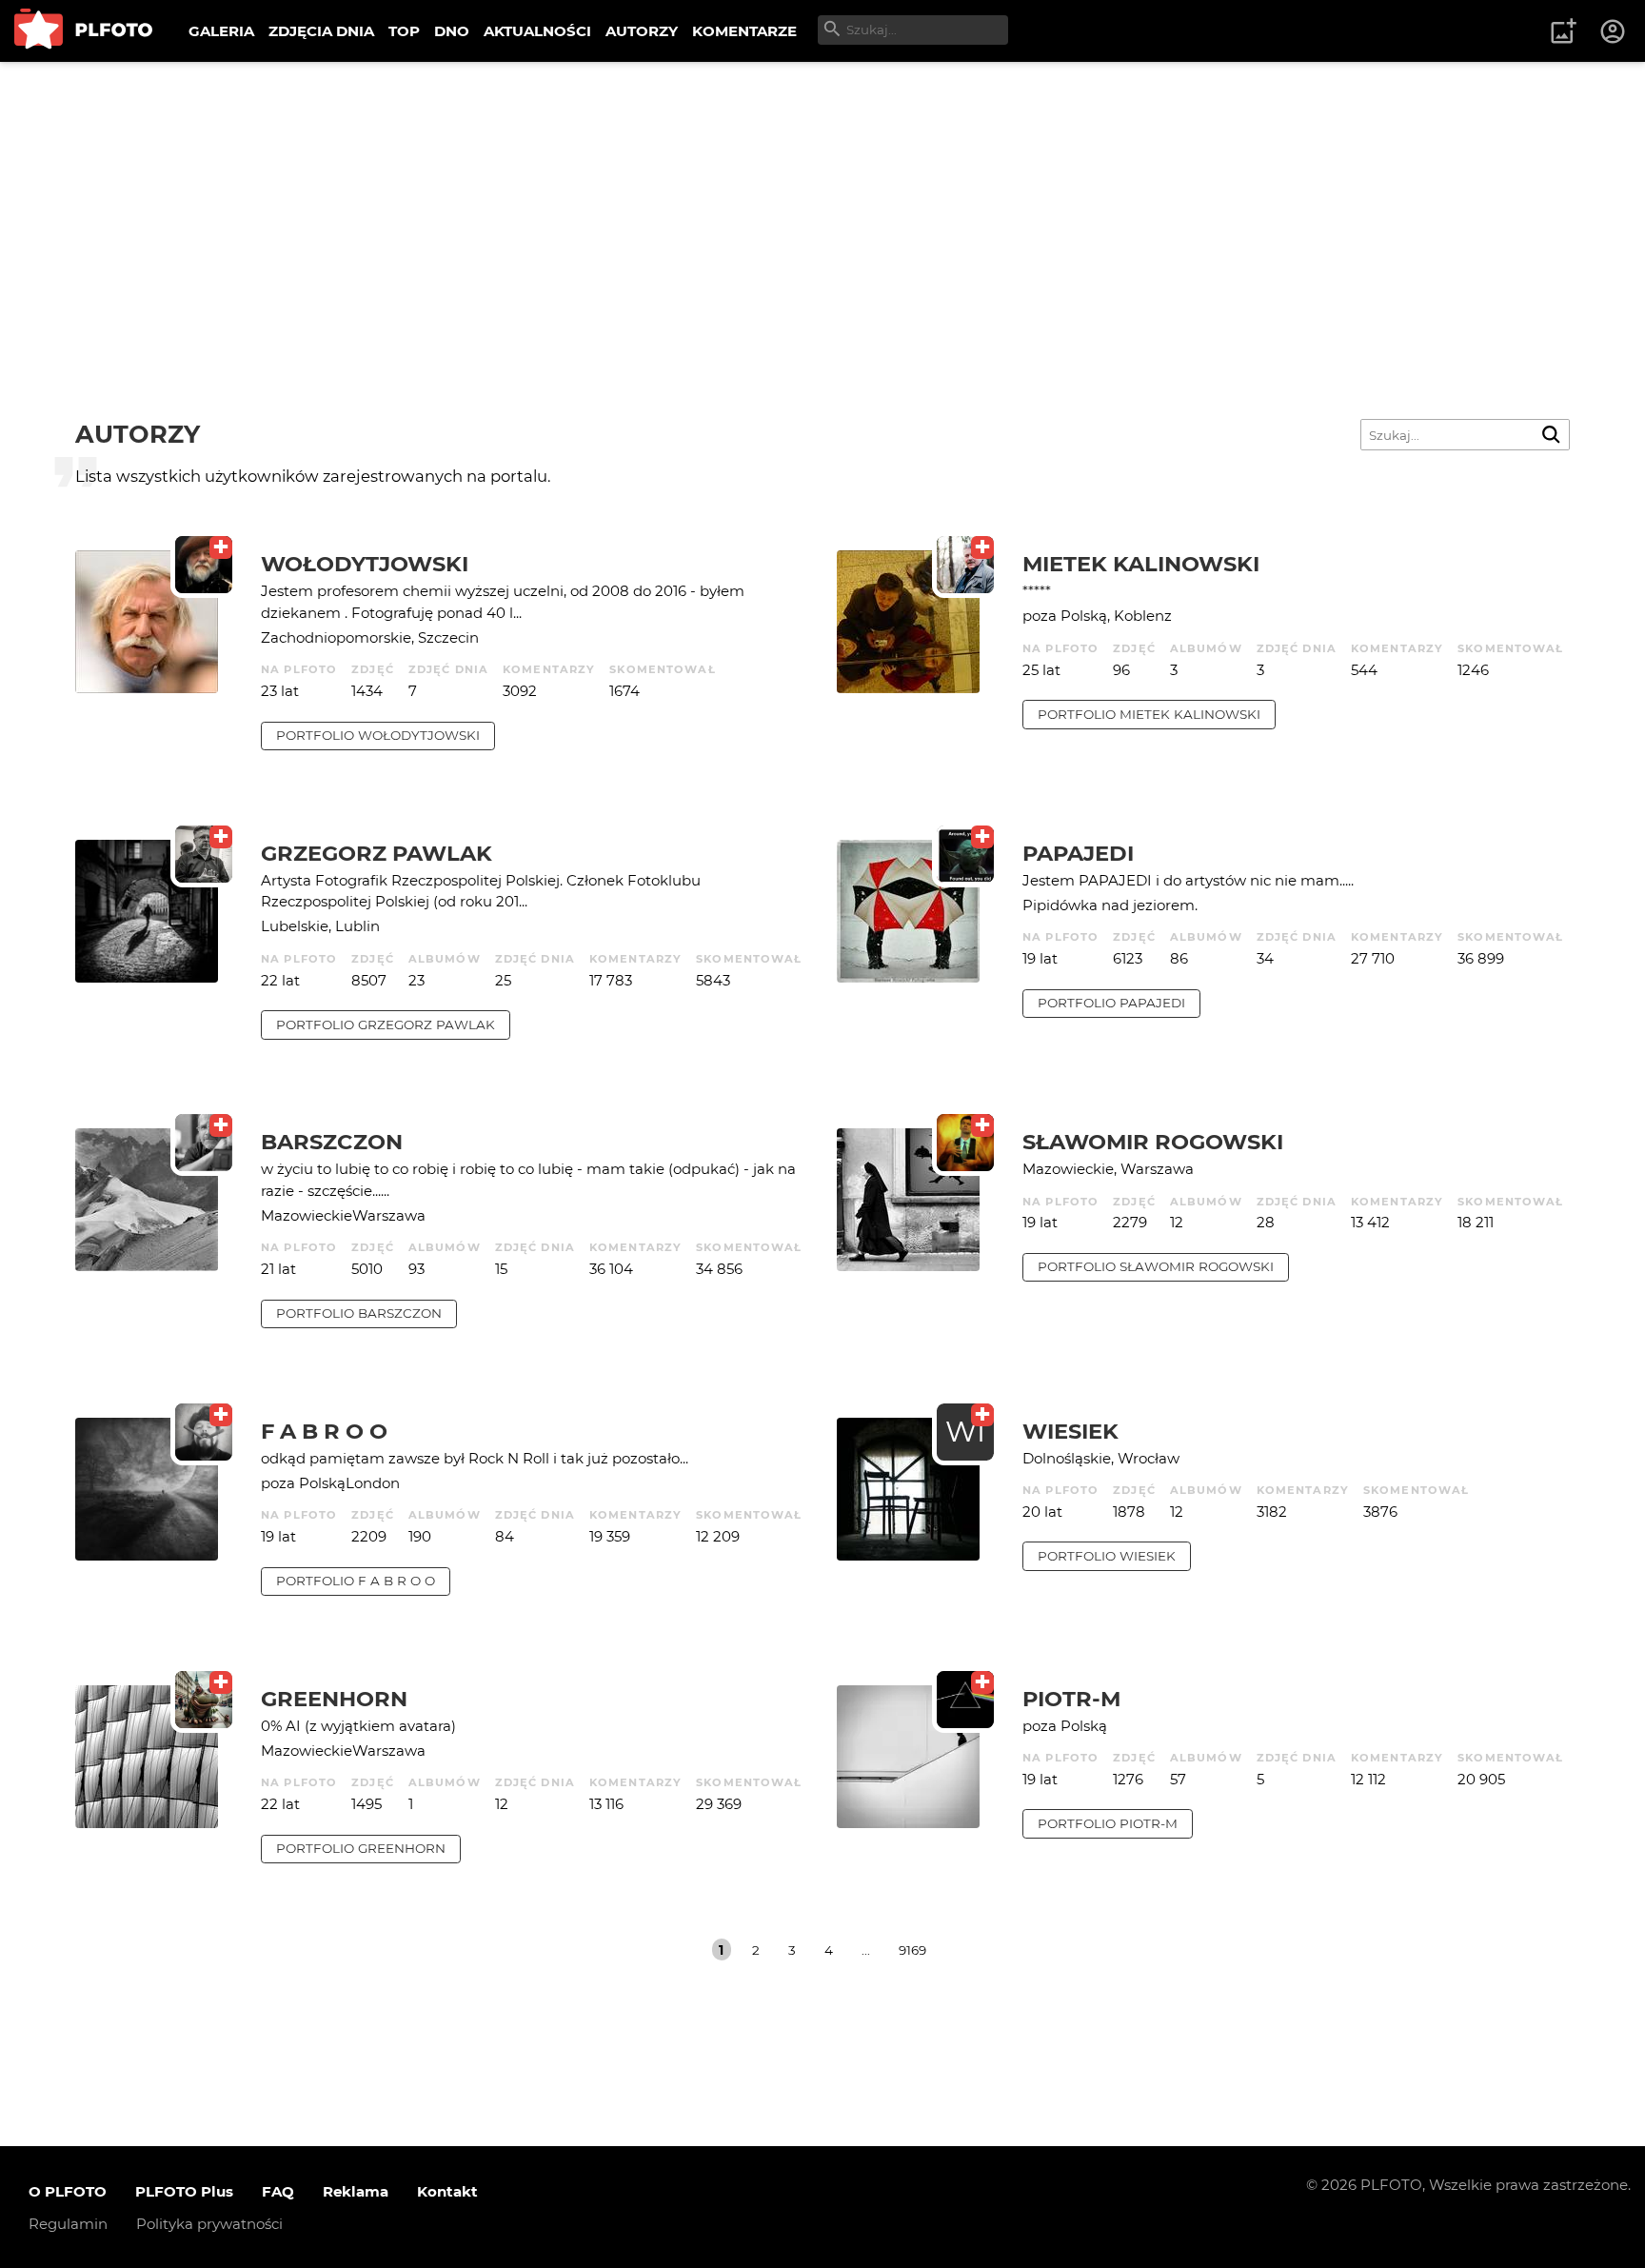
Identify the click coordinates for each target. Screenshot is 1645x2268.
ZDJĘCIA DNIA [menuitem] (321, 31)
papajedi (1078, 853)
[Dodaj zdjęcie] (1563, 31)
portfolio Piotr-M (1108, 1823)
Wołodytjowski (365, 564)
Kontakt (447, 2191)
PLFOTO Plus (184, 2191)
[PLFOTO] (83, 31)
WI (965, 1432)
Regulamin (68, 2224)
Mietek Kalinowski (1141, 564)
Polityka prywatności (209, 2224)
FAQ (278, 2191)
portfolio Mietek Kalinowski (1149, 714)
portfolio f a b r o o (356, 1581)
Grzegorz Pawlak (377, 853)
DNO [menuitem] (452, 31)
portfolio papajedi (1111, 1003)
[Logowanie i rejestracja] (1614, 31)
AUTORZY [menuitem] (642, 31)
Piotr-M (1071, 1699)
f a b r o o (324, 1431)
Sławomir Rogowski (1153, 1142)
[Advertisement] (822, 205)
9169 (912, 1950)
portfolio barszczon (359, 1313)
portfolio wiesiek (1107, 1556)
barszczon (332, 1142)
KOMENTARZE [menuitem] (744, 31)
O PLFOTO (68, 2191)
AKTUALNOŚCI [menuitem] (537, 31)
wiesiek (1070, 1431)
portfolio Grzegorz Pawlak (386, 1025)
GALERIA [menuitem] (221, 31)
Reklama (356, 2191)
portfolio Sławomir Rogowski (1156, 1266)
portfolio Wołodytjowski (378, 735)
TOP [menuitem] (404, 31)
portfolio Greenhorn (361, 1848)
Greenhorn (334, 1699)
